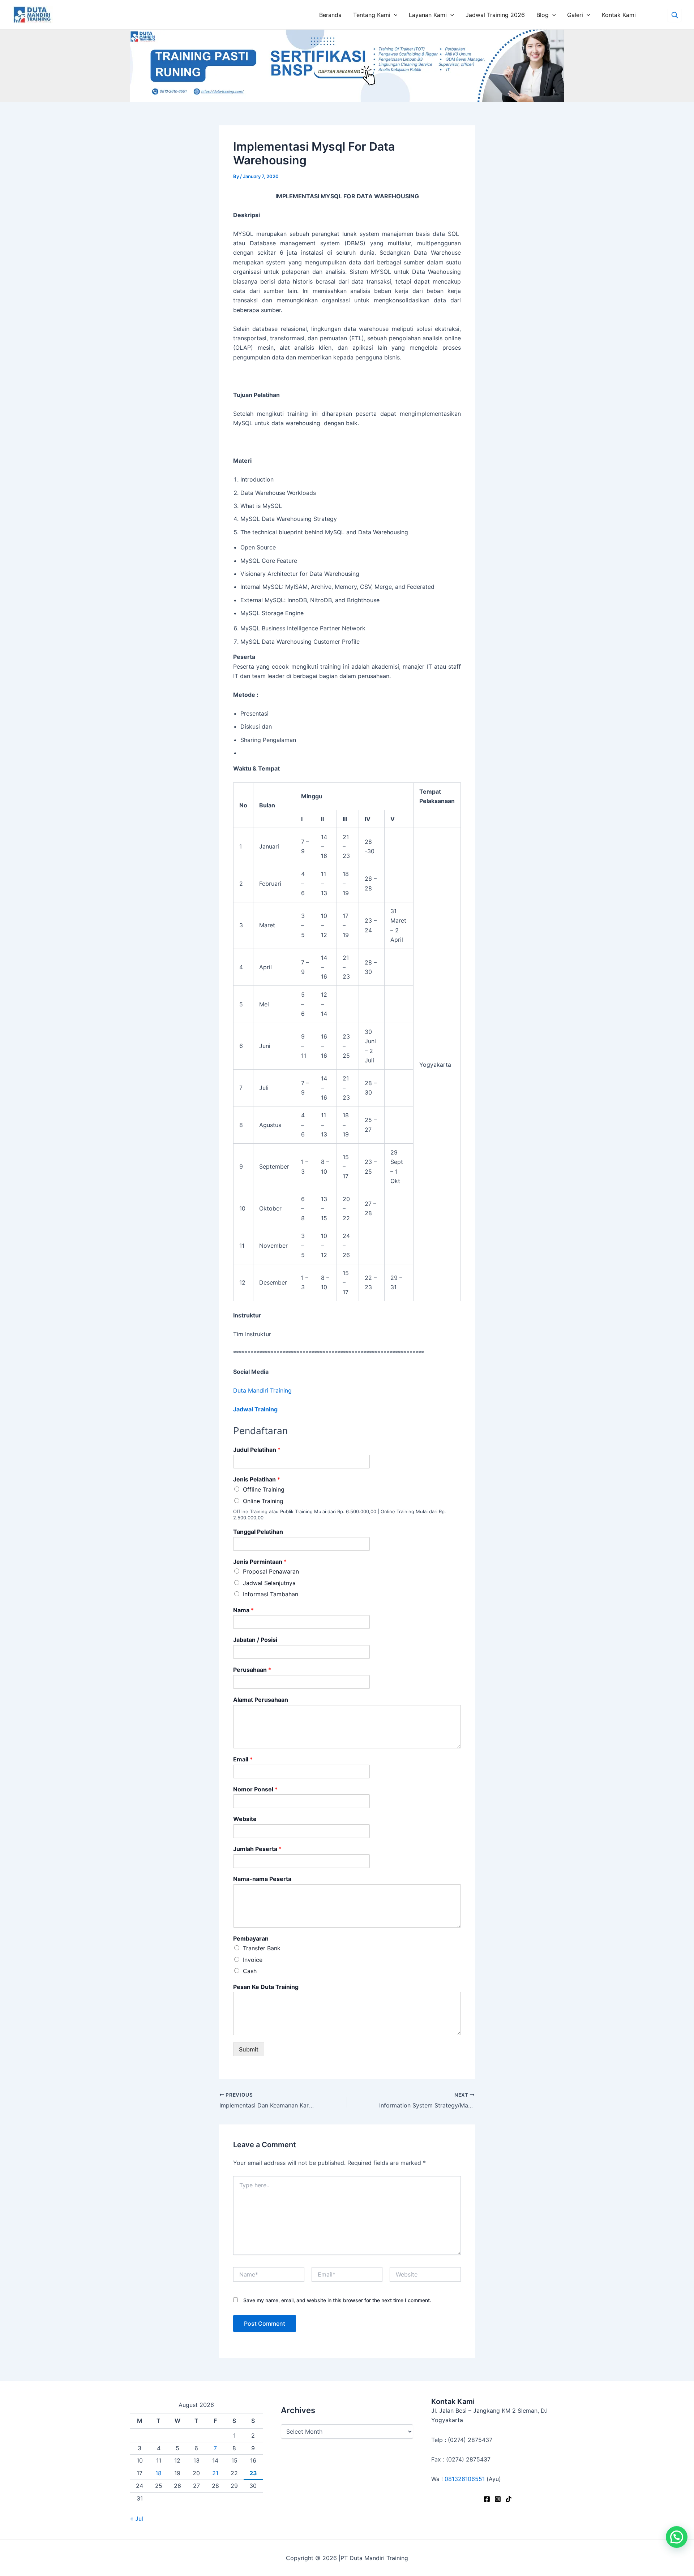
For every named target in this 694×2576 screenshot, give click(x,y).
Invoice (253, 1960)
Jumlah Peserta (257, 1849)
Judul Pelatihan (257, 1450)
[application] (394, 15)
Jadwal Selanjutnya (269, 1583)
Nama (243, 1610)
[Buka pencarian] (674, 15)
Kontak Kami (619, 15)
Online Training (263, 1501)
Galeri (575, 15)
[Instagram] (498, 2499)
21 (215, 2473)
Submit (249, 2049)
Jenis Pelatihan (257, 1479)
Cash (250, 1971)
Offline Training (264, 1489)
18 (158, 2473)
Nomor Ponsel (255, 1789)
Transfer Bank (262, 1948)
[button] (677, 2537)
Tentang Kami (372, 15)
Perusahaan (252, 1670)
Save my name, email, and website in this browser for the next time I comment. (337, 2300)
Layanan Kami (428, 15)
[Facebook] (487, 2499)
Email (243, 1759)
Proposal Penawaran (271, 1571)
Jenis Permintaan (260, 1562)
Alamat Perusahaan (261, 1700)
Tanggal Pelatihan (258, 1532)
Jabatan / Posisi (255, 1640)
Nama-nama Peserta (262, 1879)
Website (245, 1819)
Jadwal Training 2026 (495, 15)
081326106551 (465, 2479)
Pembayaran (251, 1938)
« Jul (137, 2519)
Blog (543, 15)
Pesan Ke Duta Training (266, 1987)
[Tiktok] (509, 2499)
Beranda (330, 15)
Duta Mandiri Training (262, 1390)
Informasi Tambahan (271, 1594)
